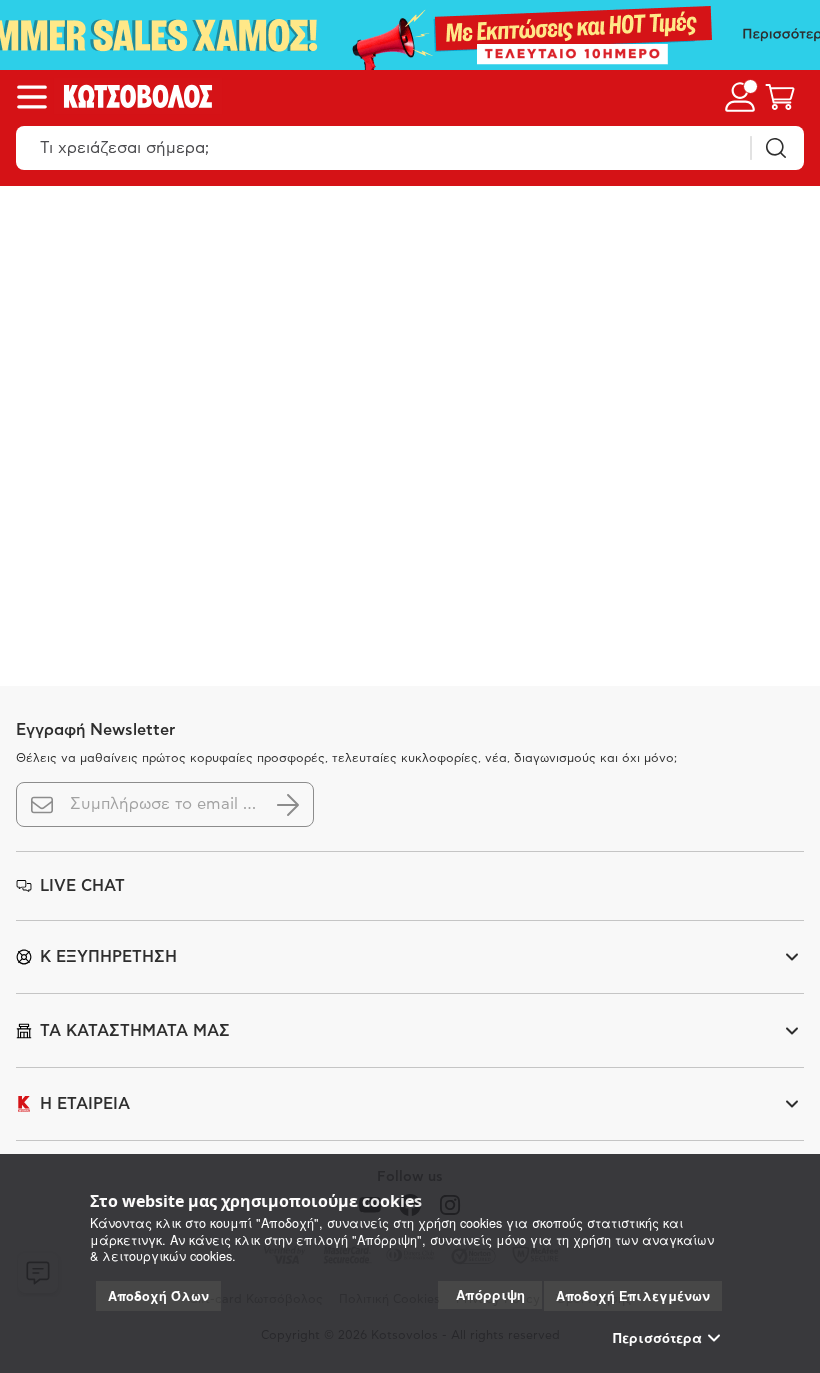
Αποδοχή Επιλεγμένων (633, 1296)
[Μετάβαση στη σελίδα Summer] (410, 35)
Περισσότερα (657, 1338)
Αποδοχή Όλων (158, 1296)
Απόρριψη (490, 1294)
